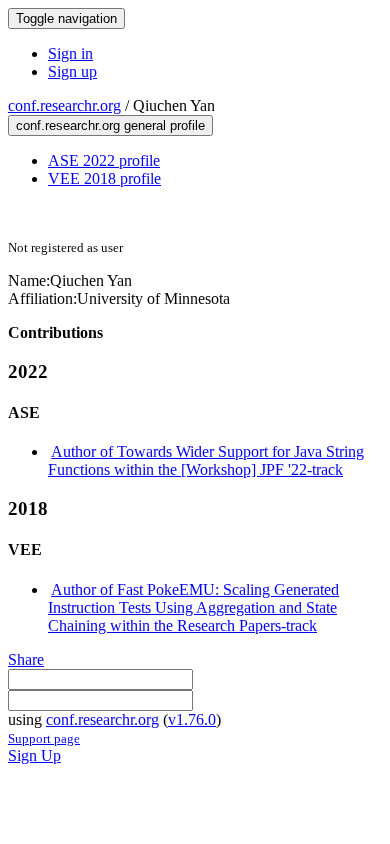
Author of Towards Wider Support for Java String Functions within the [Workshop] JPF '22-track (206, 460)
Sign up (72, 71)
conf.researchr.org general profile (110, 125)
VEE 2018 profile (104, 178)
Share (26, 659)
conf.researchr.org (64, 105)
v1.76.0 (192, 719)
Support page (44, 738)
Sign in (70, 53)
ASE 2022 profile (104, 160)
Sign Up (34, 755)
